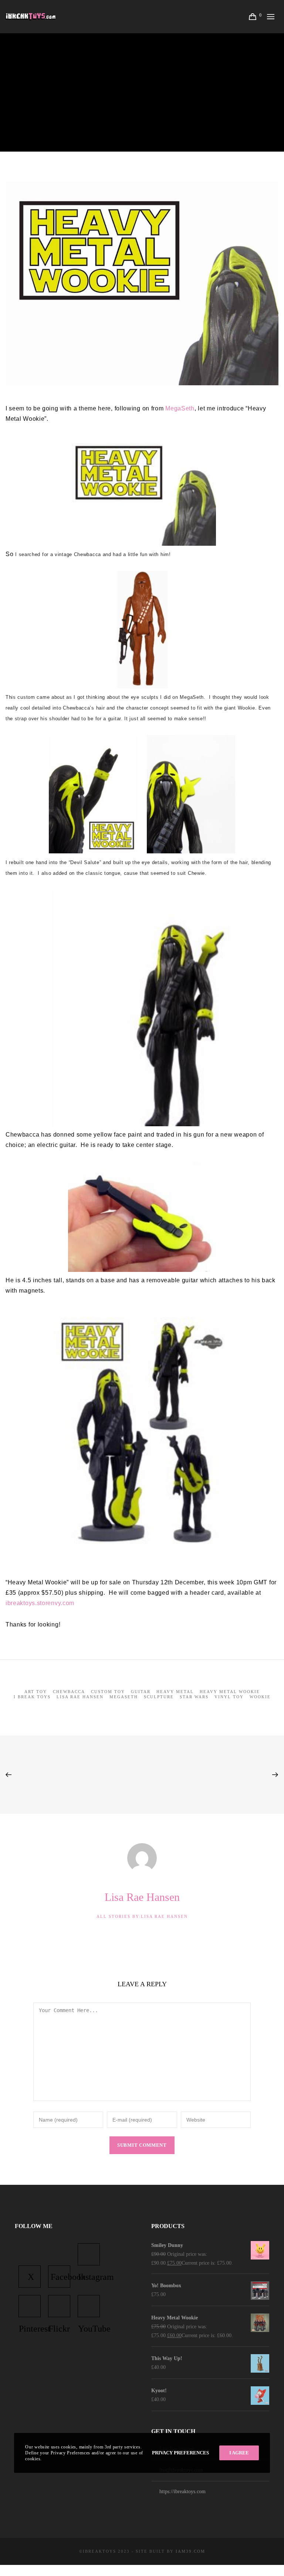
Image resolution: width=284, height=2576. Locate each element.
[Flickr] (59, 2306)
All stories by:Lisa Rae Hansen (142, 1916)
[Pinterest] (30, 2306)
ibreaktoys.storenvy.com (40, 1603)
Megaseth (124, 1697)
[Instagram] (89, 2254)
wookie (260, 1697)
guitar (141, 1692)
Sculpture (159, 1697)
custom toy (108, 1692)
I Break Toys (32, 1697)
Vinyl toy (229, 1697)
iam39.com (190, 2551)
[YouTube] (89, 2306)
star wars (194, 1697)
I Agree (239, 2453)
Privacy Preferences (180, 2453)
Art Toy (36, 1692)
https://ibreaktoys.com (182, 2492)
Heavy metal (175, 1692)
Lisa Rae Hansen (109, 80)
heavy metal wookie (230, 1692)
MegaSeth (180, 408)
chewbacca (69, 1692)
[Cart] (253, 17)
